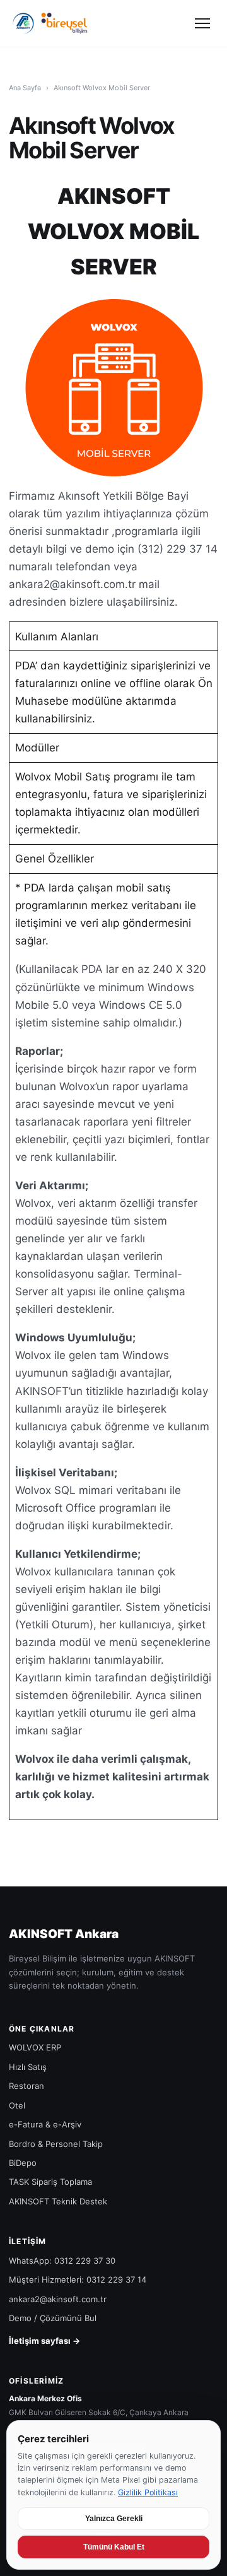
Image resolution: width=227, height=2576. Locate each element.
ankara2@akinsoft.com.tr (58, 2299)
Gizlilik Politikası (148, 2492)
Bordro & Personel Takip (56, 2144)
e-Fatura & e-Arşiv (45, 2124)
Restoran (26, 2086)
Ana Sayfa (25, 88)
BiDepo (23, 2163)
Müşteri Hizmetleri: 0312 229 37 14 (78, 2279)
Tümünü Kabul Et (114, 2547)
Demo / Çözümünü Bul (53, 2318)
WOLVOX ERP (35, 2047)
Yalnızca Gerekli (114, 2519)
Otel (17, 2105)
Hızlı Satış (28, 2067)
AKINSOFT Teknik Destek (58, 2201)
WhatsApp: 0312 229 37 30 (62, 2261)
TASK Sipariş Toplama (50, 2182)
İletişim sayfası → (44, 2341)
